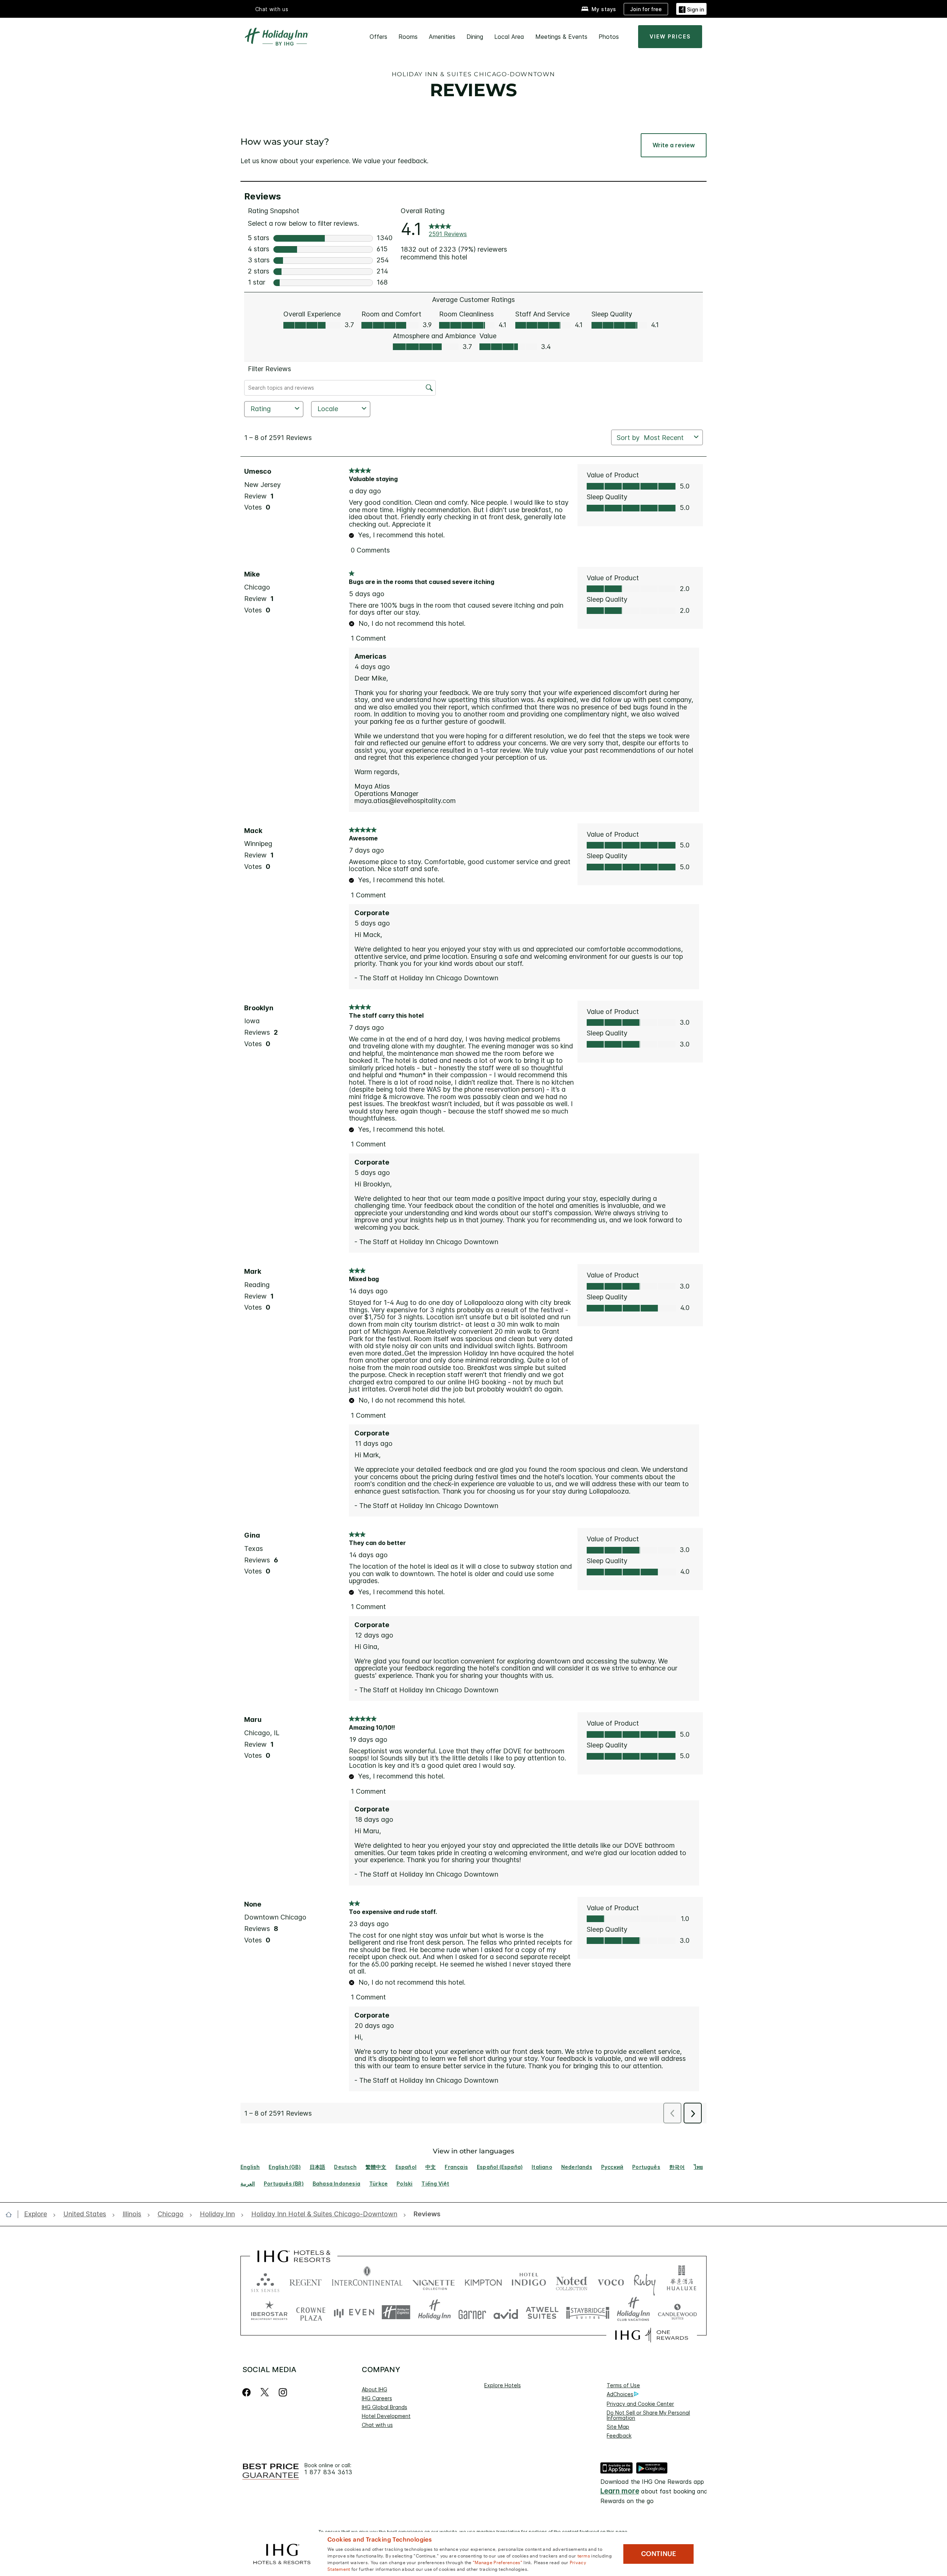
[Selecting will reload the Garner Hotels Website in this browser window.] (472, 2312)
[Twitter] (265, 2392)
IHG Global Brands (385, 2407)
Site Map (618, 2427)
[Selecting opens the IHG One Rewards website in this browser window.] (652, 2335)
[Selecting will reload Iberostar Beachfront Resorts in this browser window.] (269, 2312)
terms (584, 2555)
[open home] (12, 2214)
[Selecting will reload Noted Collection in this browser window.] (572, 2281)
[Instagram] (283, 2392)
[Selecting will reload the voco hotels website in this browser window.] (611, 2281)
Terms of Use (623, 2385)
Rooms (408, 37)
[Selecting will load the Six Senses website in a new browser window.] (265, 2281)
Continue (659, 2554)
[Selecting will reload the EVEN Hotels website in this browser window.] (354, 2312)
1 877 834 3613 (328, 2472)
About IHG (375, 2389)
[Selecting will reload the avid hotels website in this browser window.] (506, 2312)
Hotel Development (386, 2416)
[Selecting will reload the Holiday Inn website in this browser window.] (434, 2312)
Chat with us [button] (272, 9)
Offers (378, 37)
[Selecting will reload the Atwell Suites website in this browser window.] (542, 2312)
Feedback (619, 2436)
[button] (691, 9)
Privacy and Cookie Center (640, 2404)
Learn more (620, 2491)
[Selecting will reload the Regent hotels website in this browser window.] (306, 2281)
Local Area (509, 37)
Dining (475, 37)
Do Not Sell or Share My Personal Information (648, 2415)
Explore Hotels (503, 2385)
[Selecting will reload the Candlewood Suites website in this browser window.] (677, 2312)
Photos (609, 37)
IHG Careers (377, 2398)
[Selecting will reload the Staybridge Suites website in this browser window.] (588, 2312)
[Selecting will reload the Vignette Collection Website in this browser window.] (434, 2281)
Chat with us (377, 2425)
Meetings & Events (561, 37)
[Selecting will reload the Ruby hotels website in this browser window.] (645, 2281)
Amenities (442, 37)
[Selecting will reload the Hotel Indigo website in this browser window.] (529, 2281)
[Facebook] (248, 2392)
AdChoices (620, 2394)
